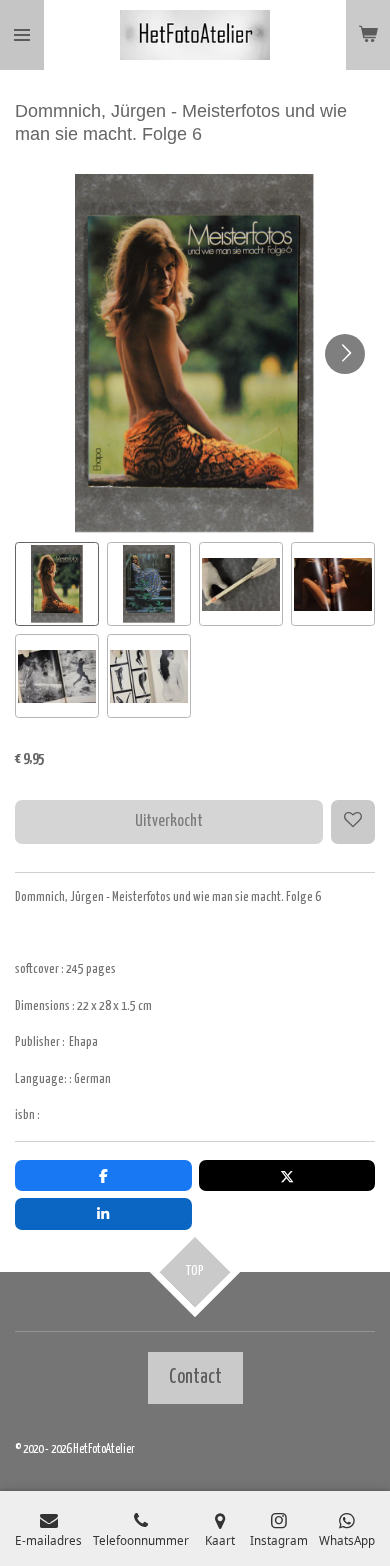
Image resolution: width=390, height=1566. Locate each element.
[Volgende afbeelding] (345, 354)
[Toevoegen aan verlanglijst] (353, 822)
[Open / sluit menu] (22, 35)
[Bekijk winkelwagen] (368, 35)
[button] (57, 584)
